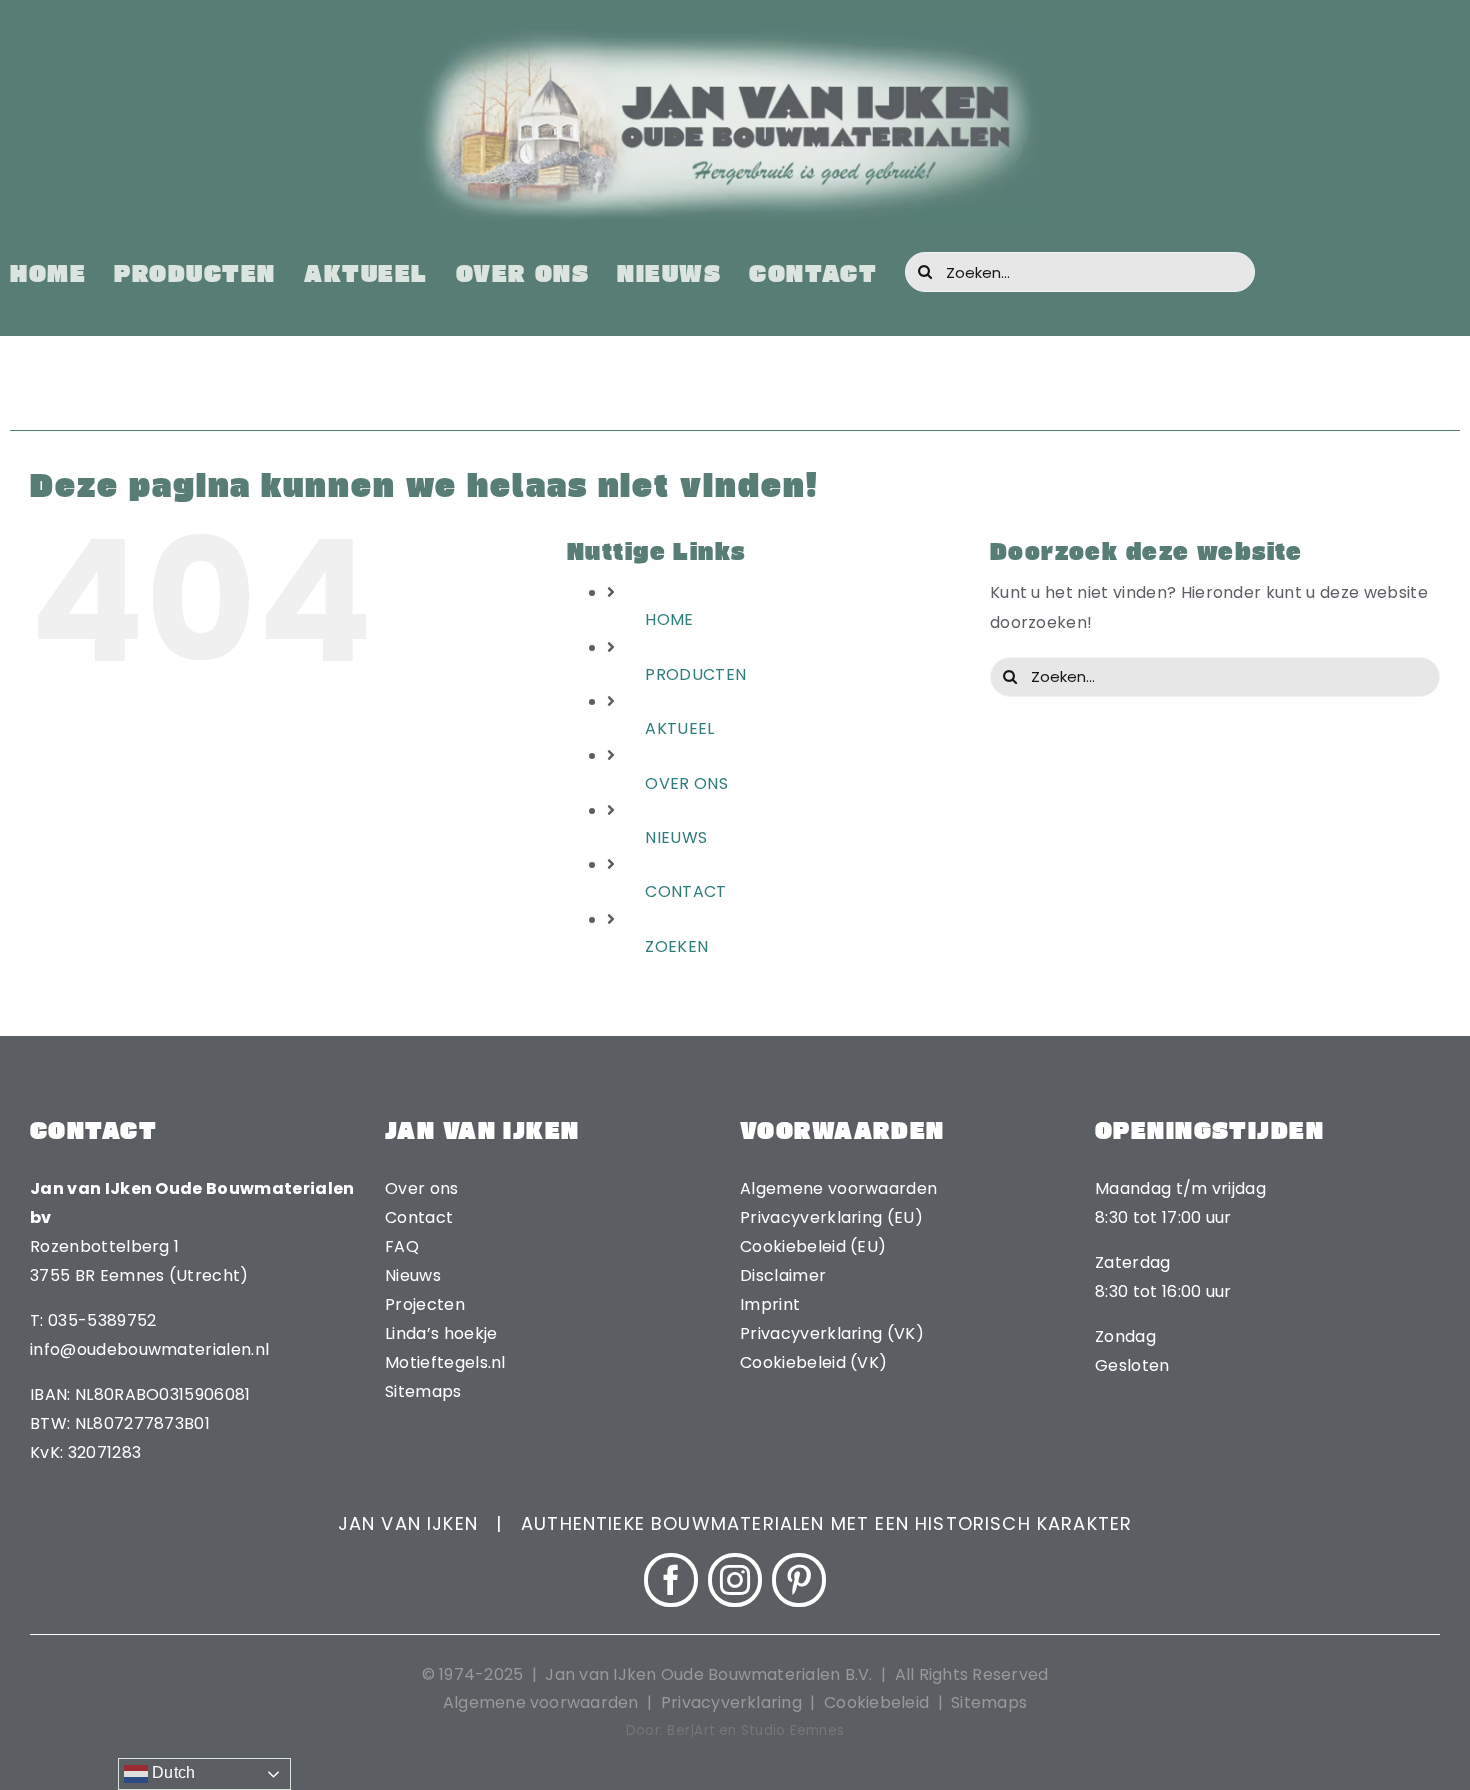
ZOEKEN (676, 946)
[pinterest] (799, 1580)
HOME (669, 619)
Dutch (172, 1772)
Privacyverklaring (731, 1702)
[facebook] (671, 1580)
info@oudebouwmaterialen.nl (149, 1349)
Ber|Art (691, 1730)
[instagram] (735, 1580)
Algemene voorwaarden (541, 1702)
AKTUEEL (679, 728)
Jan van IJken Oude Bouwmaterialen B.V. (710, 1674)
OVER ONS (686, 783)
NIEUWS (676, 837)
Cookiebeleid (876, 1702)
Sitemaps (989, 1702)
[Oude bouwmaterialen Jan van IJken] (735, 37)
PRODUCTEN (695, 674)
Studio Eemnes (792, 1730)
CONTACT (685, 891)
